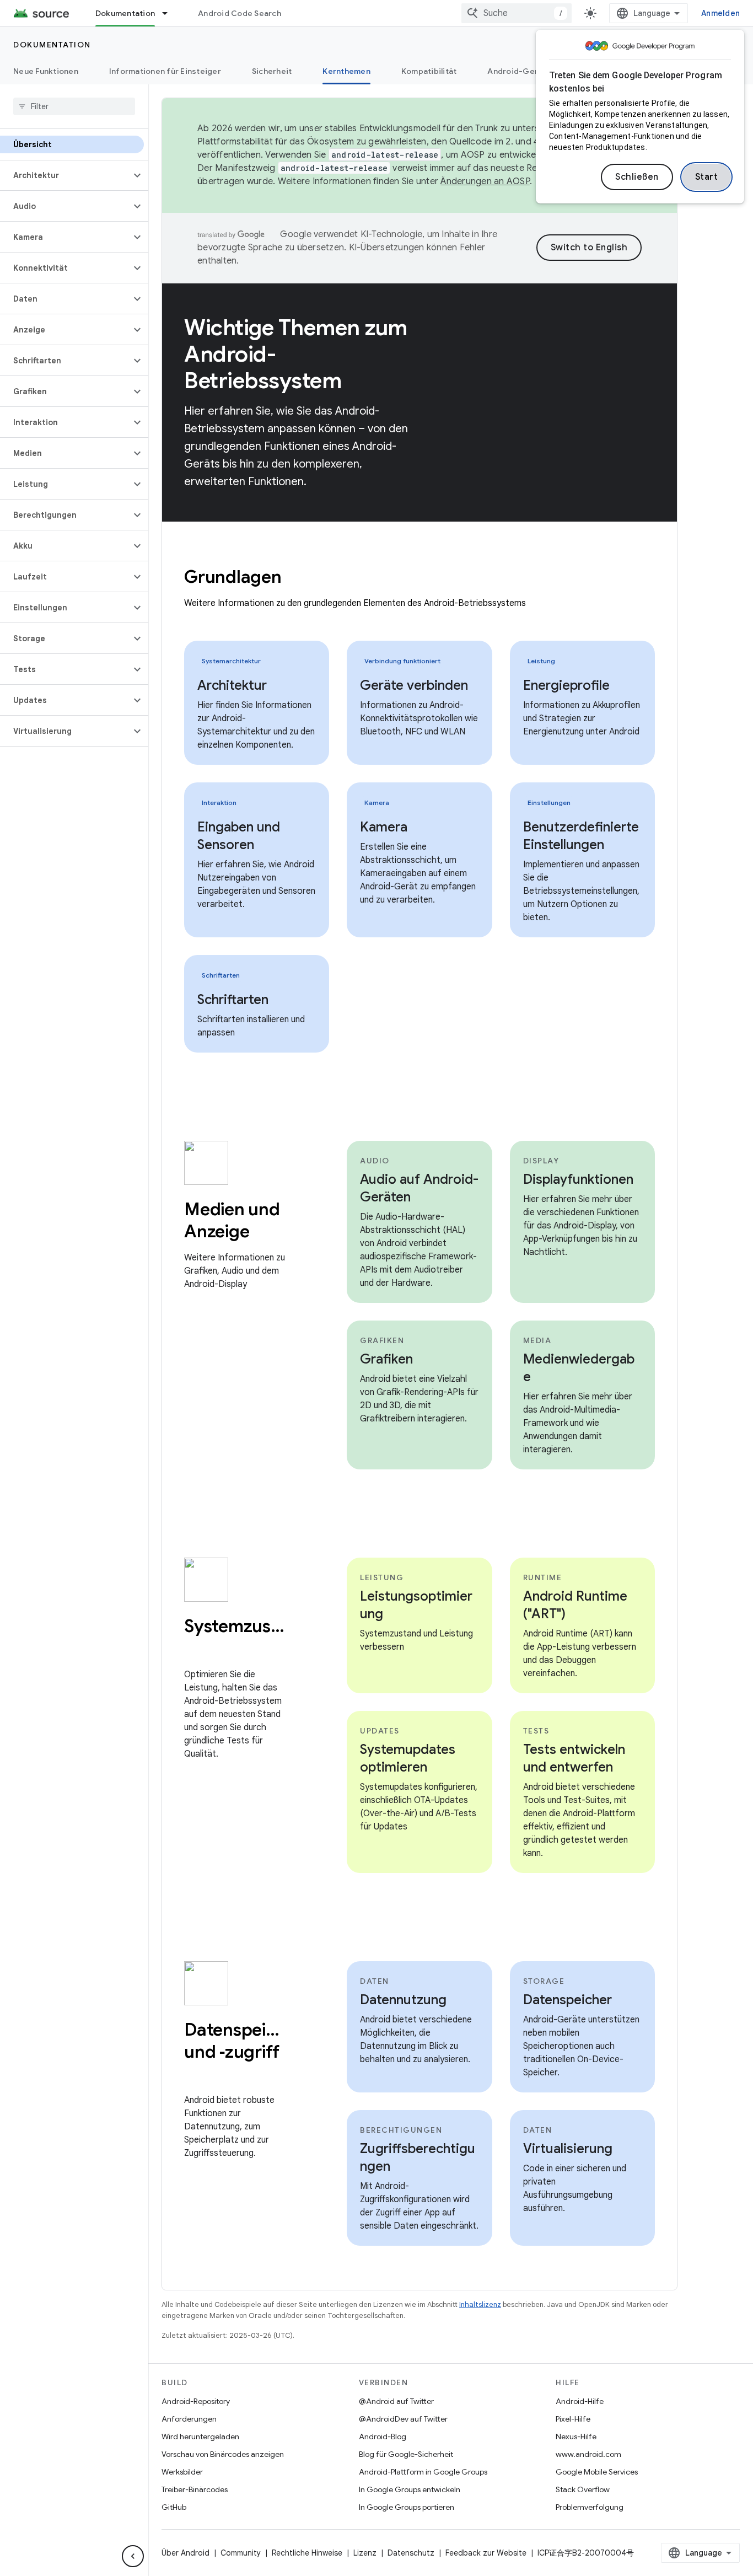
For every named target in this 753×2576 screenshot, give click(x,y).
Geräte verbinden (414, 685)
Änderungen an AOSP (485, 181)
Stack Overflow (583, 2489)
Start (707, 177)
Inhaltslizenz (480, 2304)
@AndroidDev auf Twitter (403, 2419)
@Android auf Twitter (396, 2401)
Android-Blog (383, 2437)
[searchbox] (74, 106)
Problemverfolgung (590, 2507)
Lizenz (365, 2553)
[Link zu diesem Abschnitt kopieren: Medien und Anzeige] (264, 1233)
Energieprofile (566, 685)
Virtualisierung (568, 2149)
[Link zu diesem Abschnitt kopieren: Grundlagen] (296, 578)
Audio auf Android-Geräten (419, 1188)
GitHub (174, 2507)
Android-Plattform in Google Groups (423, 2472)
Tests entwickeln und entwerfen (574, 1758)
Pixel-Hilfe (573, 2419)
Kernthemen (346, 71)
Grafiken (386, 1359)
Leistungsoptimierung (416, 1605)
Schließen (637, 177)
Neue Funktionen (46, 71)
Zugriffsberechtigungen (418, 2158)
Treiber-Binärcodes (195, 2489)
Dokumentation (125, 13)
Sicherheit (272, 71)
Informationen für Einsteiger (165, 71)
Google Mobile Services (597, 2472)
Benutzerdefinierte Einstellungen (581, 836)
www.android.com (588, 2454)
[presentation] (419, 577)
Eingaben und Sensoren (239, 836)
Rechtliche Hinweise (307, 2553)
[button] (65, 175)
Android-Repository (196, 2401)
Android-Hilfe (580, 2401)
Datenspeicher (568, 2000)
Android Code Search (240, 13)
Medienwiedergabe (579, 1368)
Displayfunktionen (578, 1179)
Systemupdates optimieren (408, 1758)
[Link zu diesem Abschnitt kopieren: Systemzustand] (195, 1650)
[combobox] (517, 13)
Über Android (185, 2553)
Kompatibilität (429, 71)
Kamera (384, 827)
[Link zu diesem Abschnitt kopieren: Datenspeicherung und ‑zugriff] (195, 2075)
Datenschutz (411, 2553)
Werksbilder (182, 2472)
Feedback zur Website (486, 2553)
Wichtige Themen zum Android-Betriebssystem (296, 354)
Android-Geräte (519, 71)
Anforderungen (189, 2419)
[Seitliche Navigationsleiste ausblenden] (133, 2556)
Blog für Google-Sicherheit (406, 2454)
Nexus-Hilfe (576, 2437)
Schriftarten (233, 1000)
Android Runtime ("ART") (575, 1605)
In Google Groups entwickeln (410, 2489)
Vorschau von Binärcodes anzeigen (223, 2454)
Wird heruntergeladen (200, 2437)
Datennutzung (403, 2000)
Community (241, 2553)
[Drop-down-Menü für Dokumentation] (170, 13)
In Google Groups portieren (407, 2507)
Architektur (232, 685)
